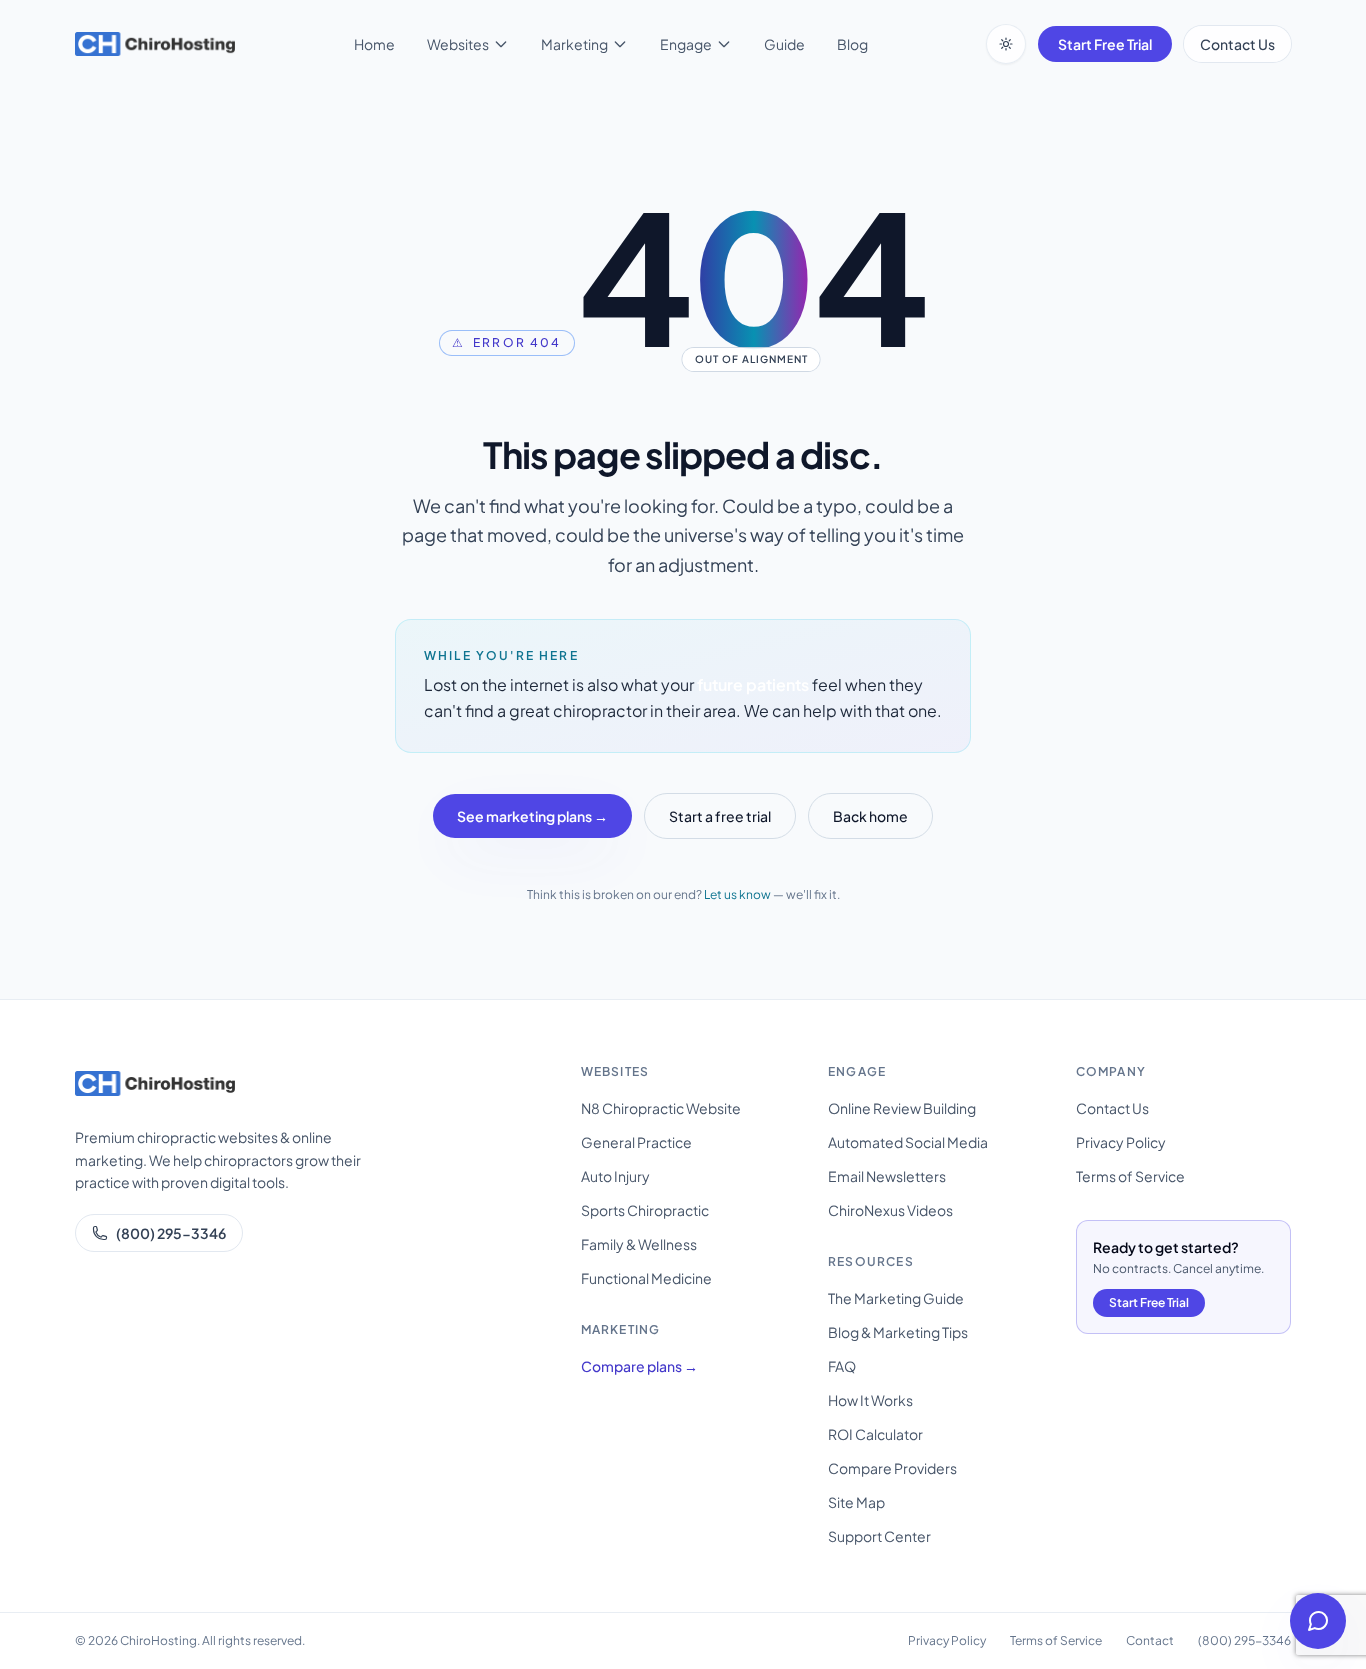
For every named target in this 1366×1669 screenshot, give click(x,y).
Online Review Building (902, 1108)
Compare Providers (892, 1468)
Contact (1150, 1640)
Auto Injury (615, 1176)
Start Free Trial (1105, 44)
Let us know (737, 894)
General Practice (636, 1142)
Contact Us (1237, 44)
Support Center (879, 1536)
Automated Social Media (908, 1142)
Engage (686, 44)
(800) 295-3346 (171, 1233)
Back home (870, 816)
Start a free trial (720, 816)
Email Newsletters (887, 1176)
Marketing (574, 44)
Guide (784, 44)
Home (374, 44)
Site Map (856, 1502)
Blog (852, 44)
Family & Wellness (639, 1244)
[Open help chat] (1318, 1621)
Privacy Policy (1121, 1142)
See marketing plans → (532, 816)
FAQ (842, 1366)
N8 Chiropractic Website (661, 1108)
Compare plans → (639, 1366)
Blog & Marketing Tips (898, 1332)
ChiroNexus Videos (890, 1210)
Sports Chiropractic (645, 1210)
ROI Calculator (875, 1434)
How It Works (870, 1400)
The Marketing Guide (896, 1298)
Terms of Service (1130, 1176)
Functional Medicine (646, 1278)
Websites (458, 44)
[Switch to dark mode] (1006, 44)
